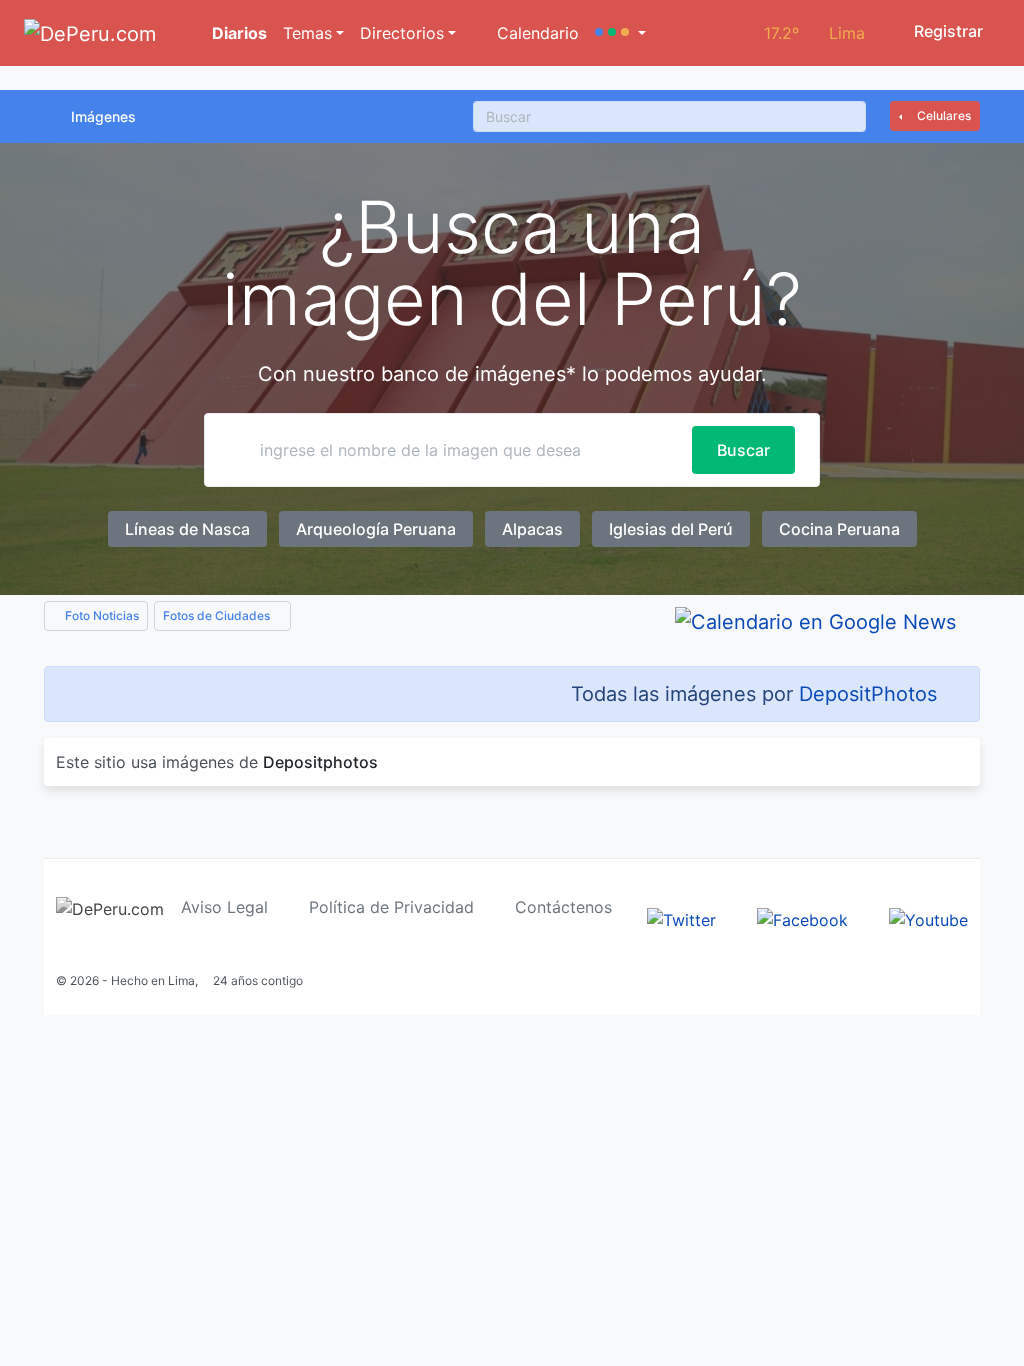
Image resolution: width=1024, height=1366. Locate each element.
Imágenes (103, 116)
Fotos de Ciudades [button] (218, 615)
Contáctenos (563, 907)
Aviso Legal (224, 907)
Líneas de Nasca (187, 529)
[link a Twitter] (681, 918)
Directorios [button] (402, 33)
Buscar (743, 450)
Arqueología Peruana (376, 529)
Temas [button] (307, 33)
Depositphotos (320, 762)
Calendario (535, 33)
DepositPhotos (868, 694)
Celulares (942, 115)
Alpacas (532, 529)
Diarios (237, 33)
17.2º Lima (814, 33)
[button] (620, 33)
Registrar (946, 31)
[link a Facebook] (802, 918)
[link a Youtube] (928, 918)
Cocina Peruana (839, 529)
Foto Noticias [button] (100, 615)
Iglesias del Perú (671, 529)
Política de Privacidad (391, 907)
